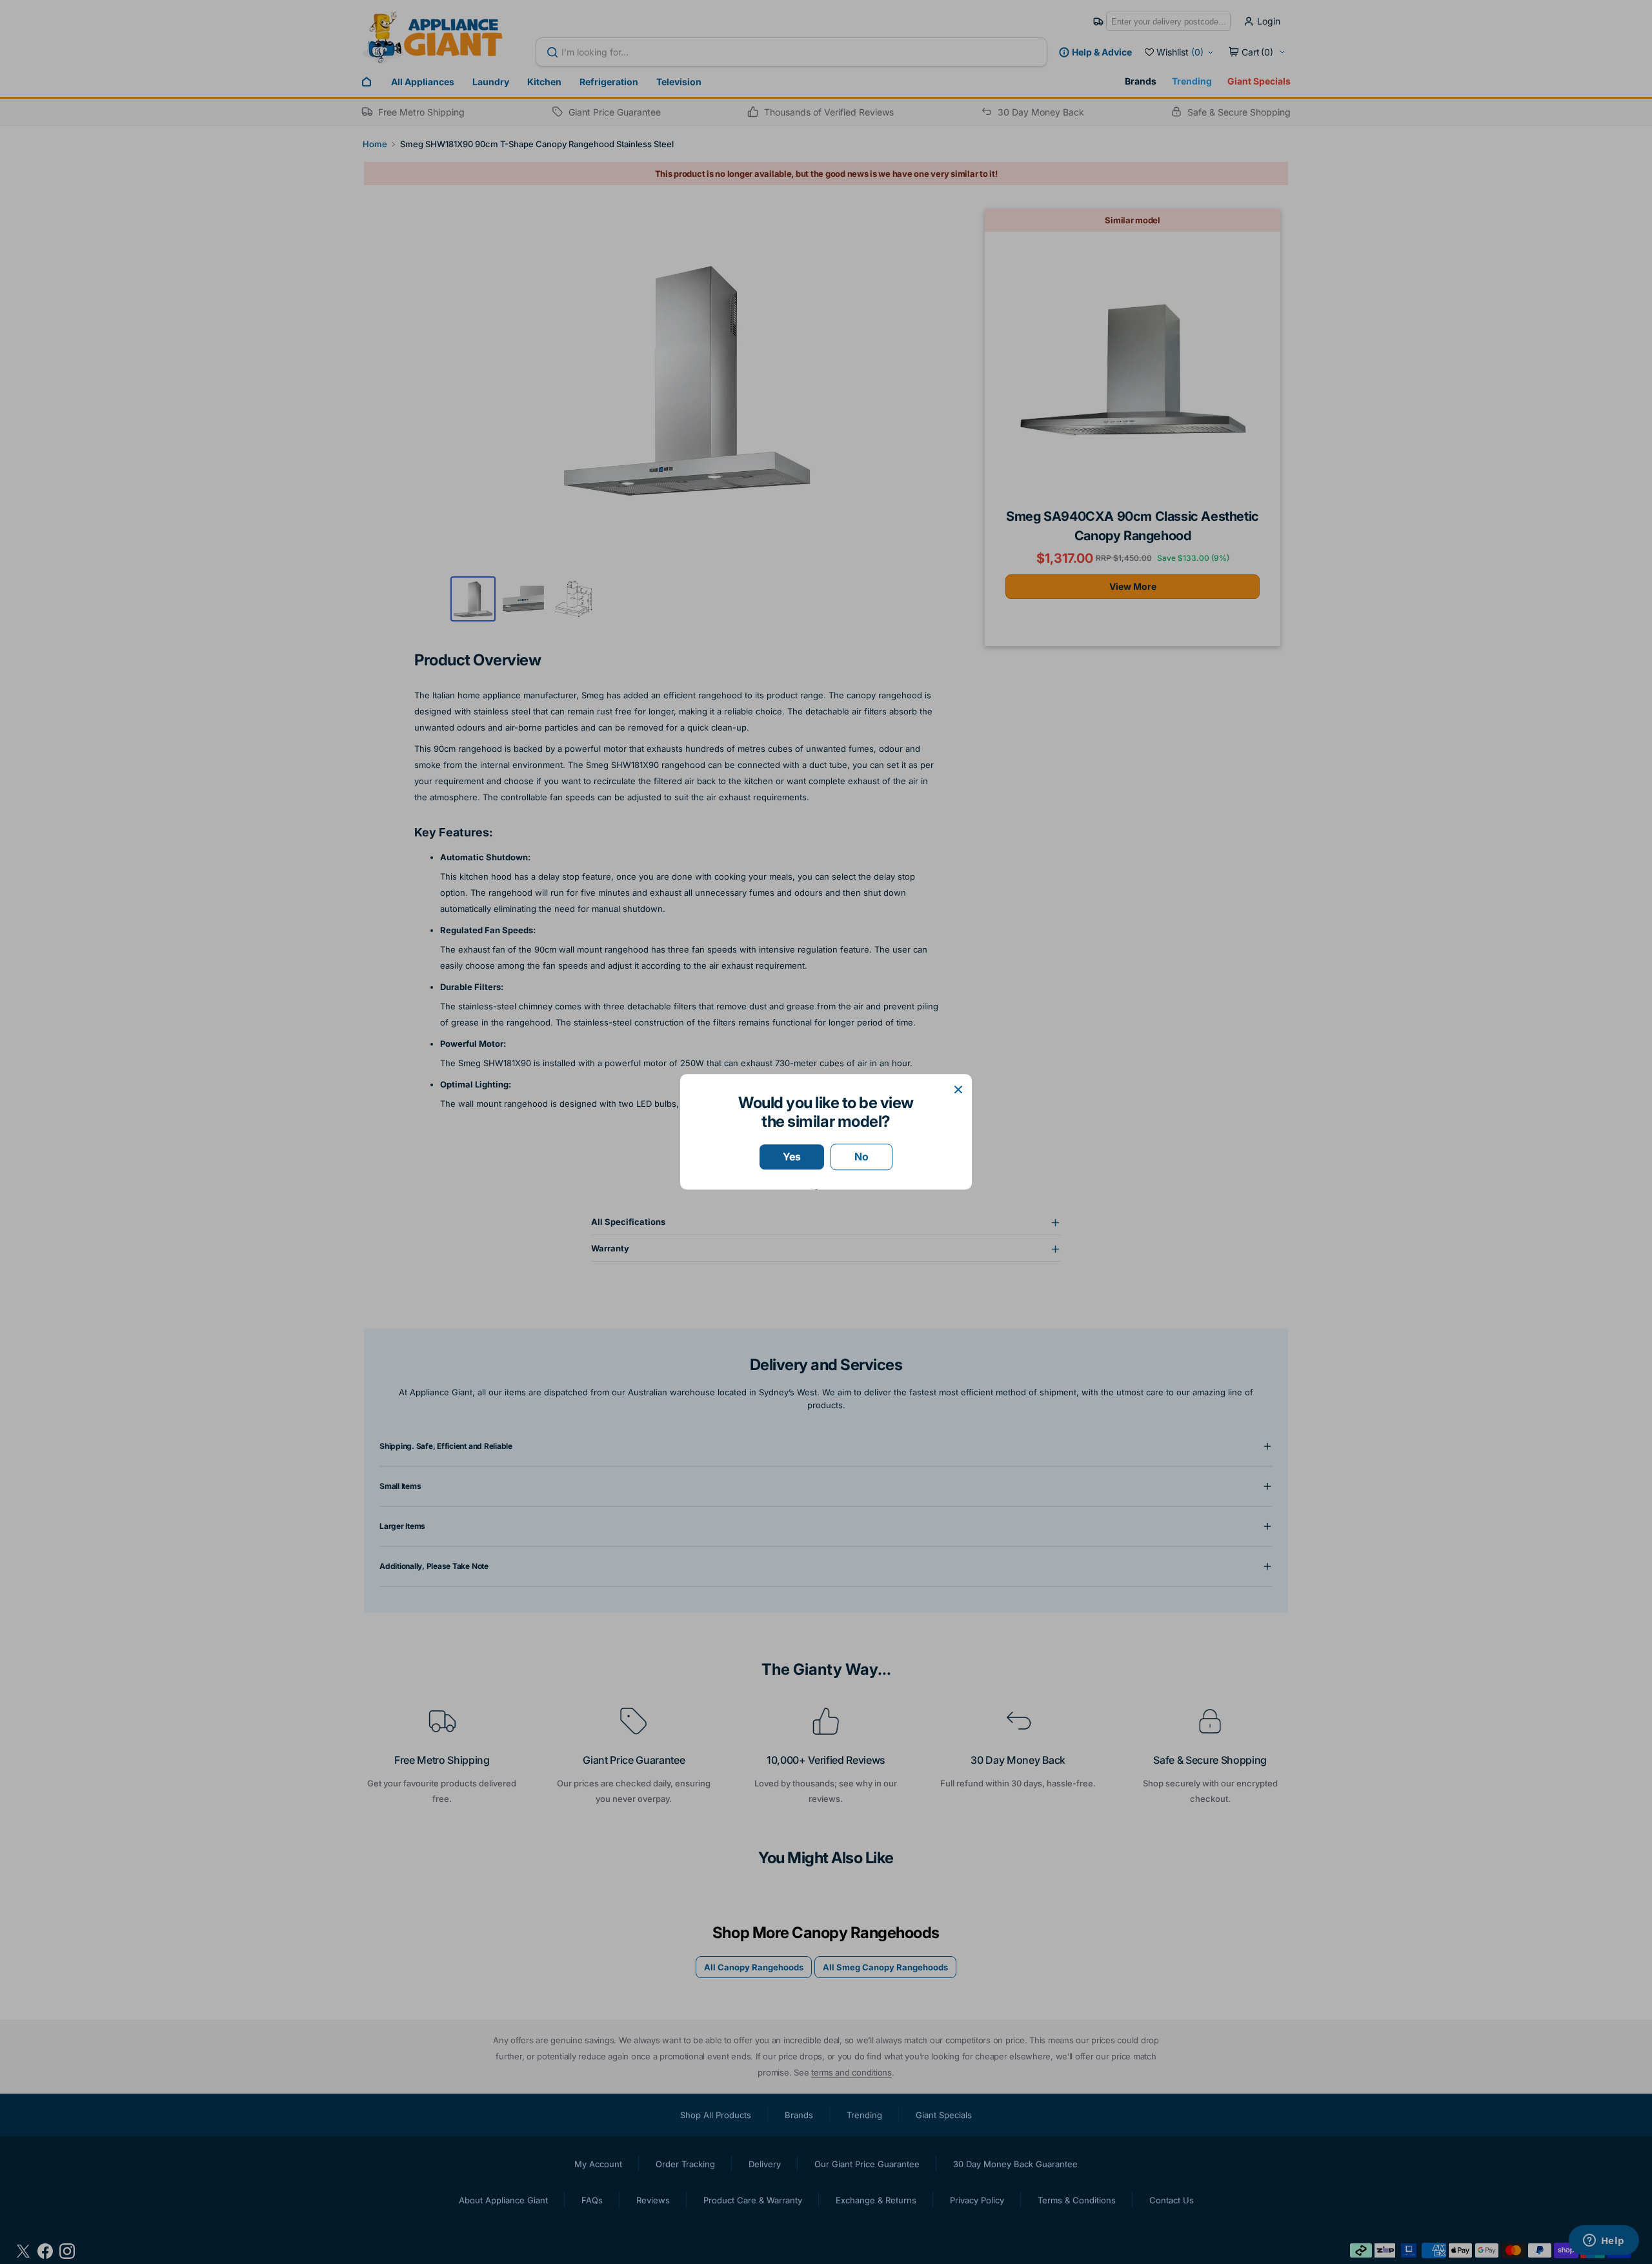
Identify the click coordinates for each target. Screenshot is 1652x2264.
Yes (792, 1157)
